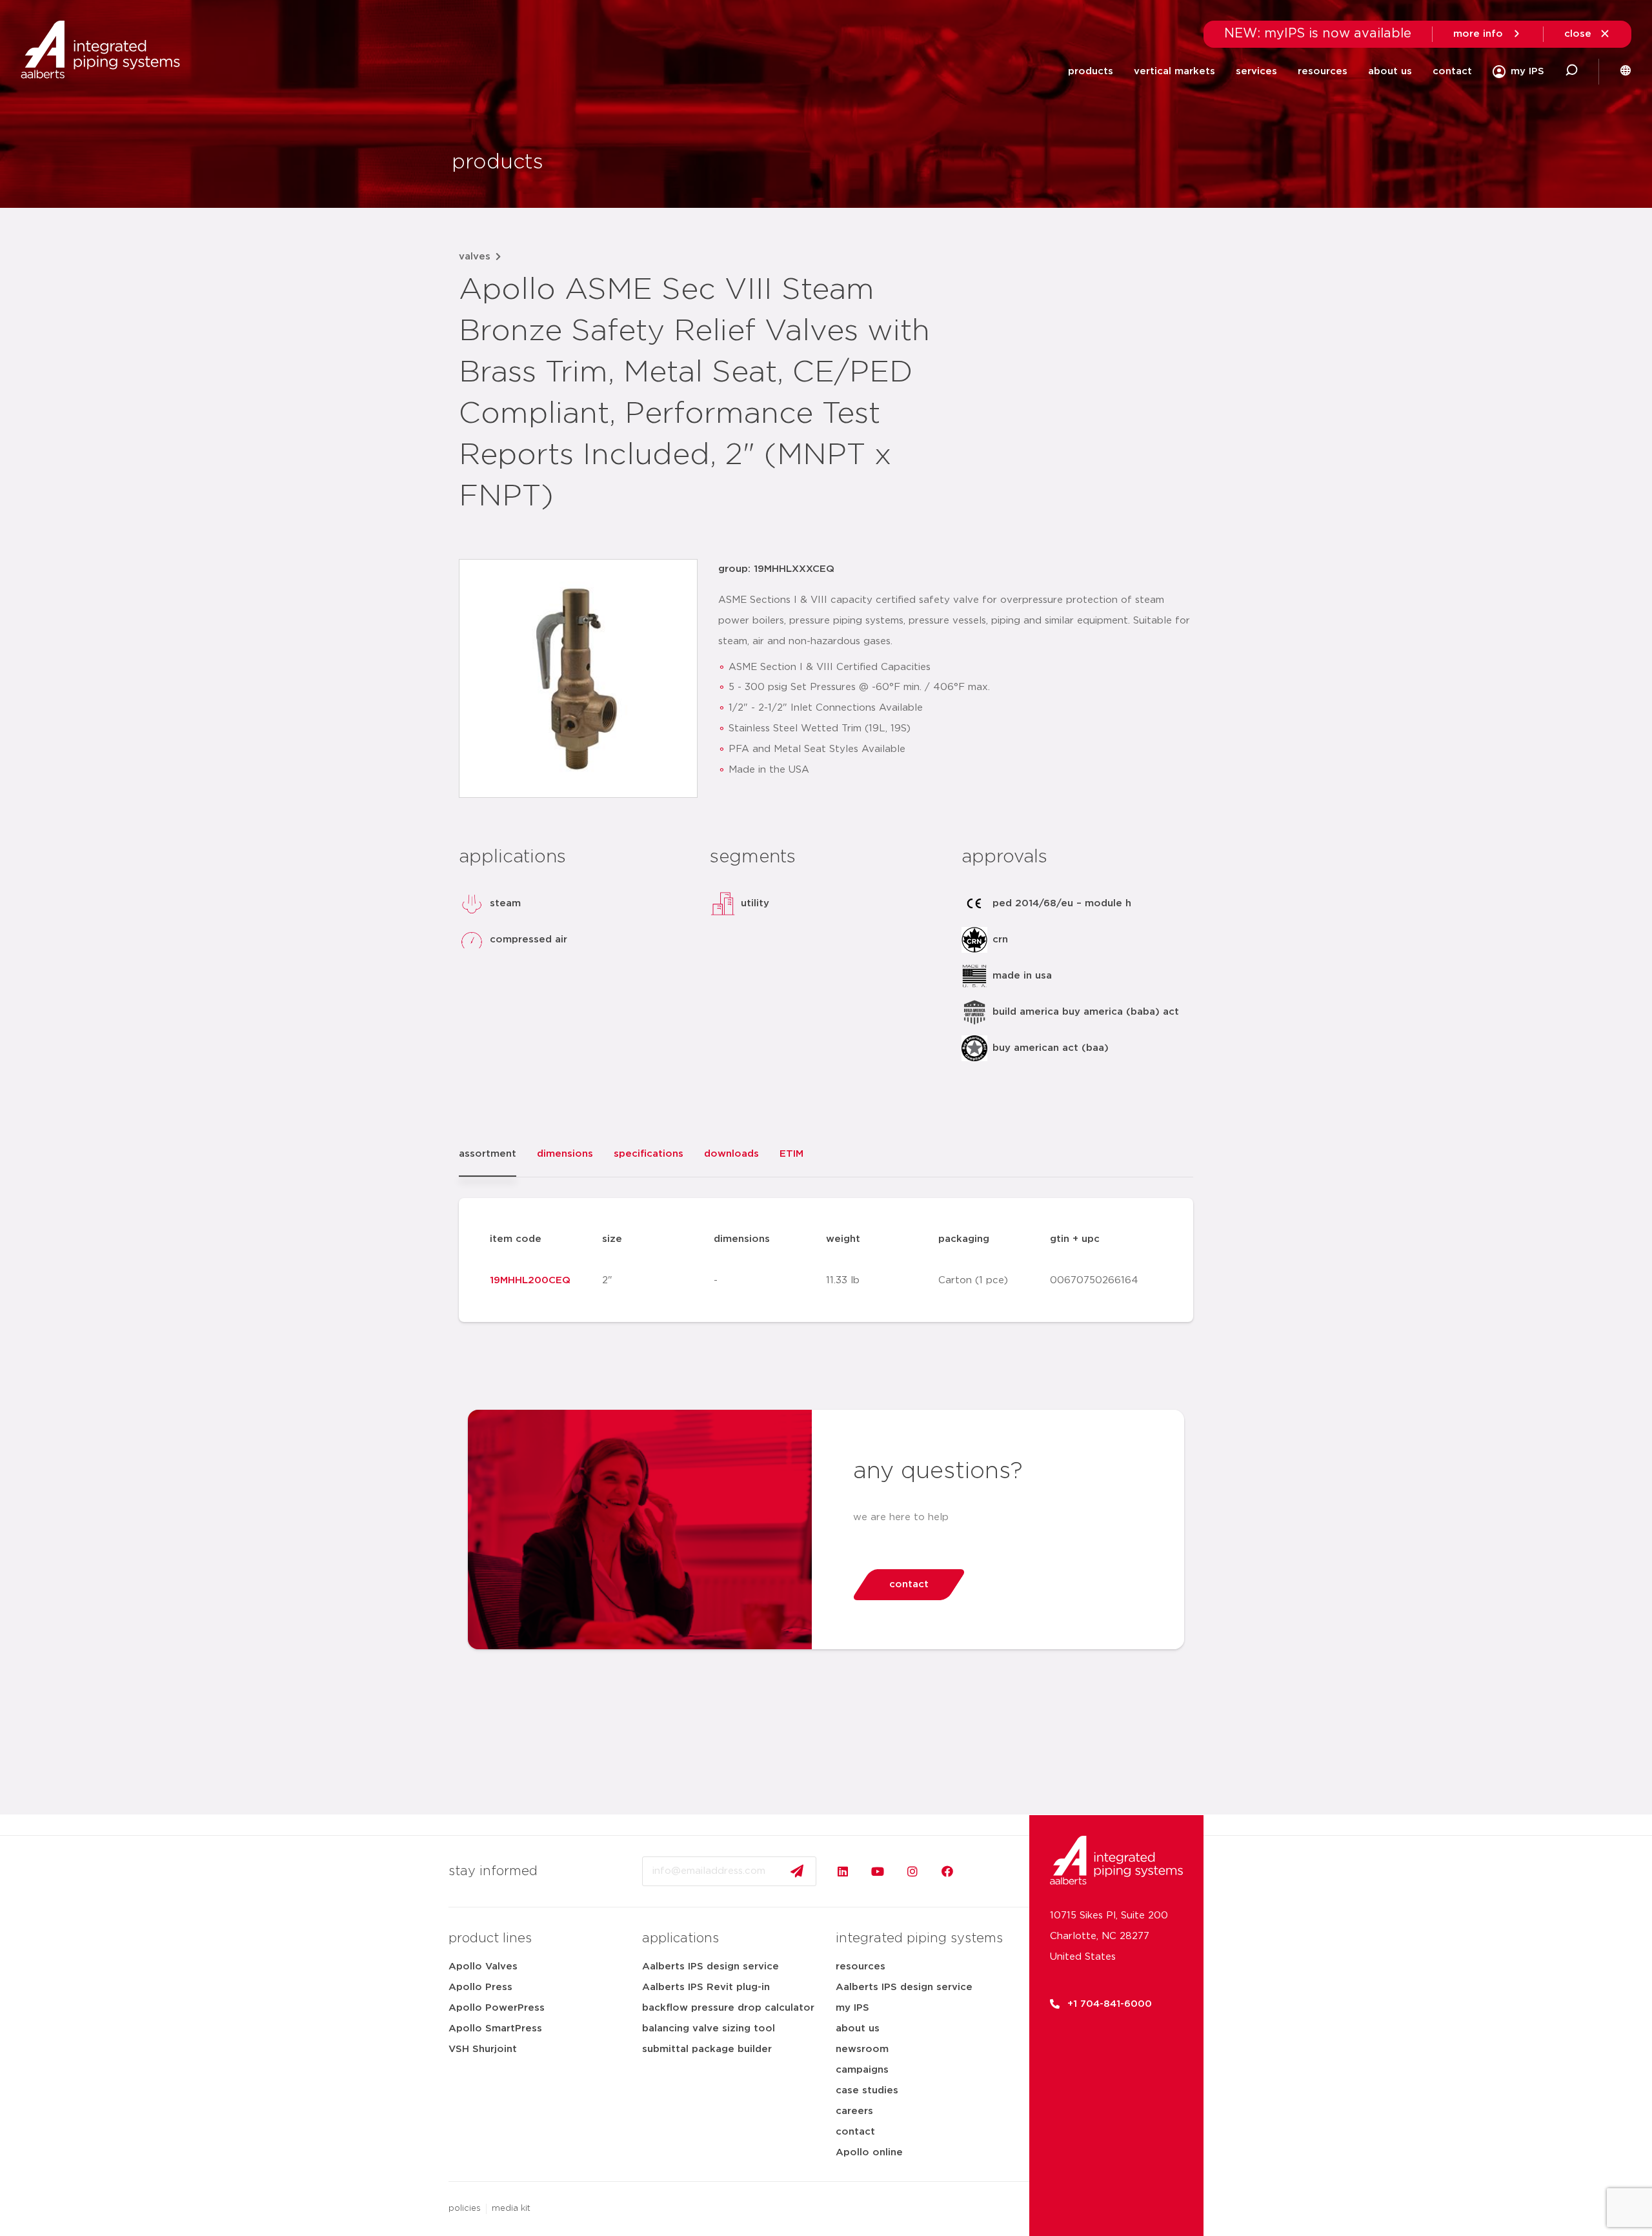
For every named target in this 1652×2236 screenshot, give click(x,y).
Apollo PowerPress (497, 2008)
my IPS (852, 2008)
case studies (867, 2090)
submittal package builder (707, 2049)
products (1091, 71)
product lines (490, 1938)
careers (854, 2111)
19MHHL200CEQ (530, 1280)
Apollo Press (480, 1987)
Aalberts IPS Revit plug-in (706, 1987)
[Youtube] (878, 1871)
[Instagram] (912, 1871)
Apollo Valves (483, 1967)
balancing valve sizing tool (709, 2028)
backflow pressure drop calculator (728, 2008)
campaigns (862, 2070)
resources (861, 1967)
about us (858, 2028)
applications (680, 1938)
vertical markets (1174, 71)
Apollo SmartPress (495, 2028)
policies (465, 2209)
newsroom (862, 2049)
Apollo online (869, 2152)
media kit (511, 2209)
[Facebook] (947, 1871)
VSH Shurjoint (483, 2049)
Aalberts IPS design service (710, 1967)
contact (1452, 71)
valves (475, 257)
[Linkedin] (843, 1871)
